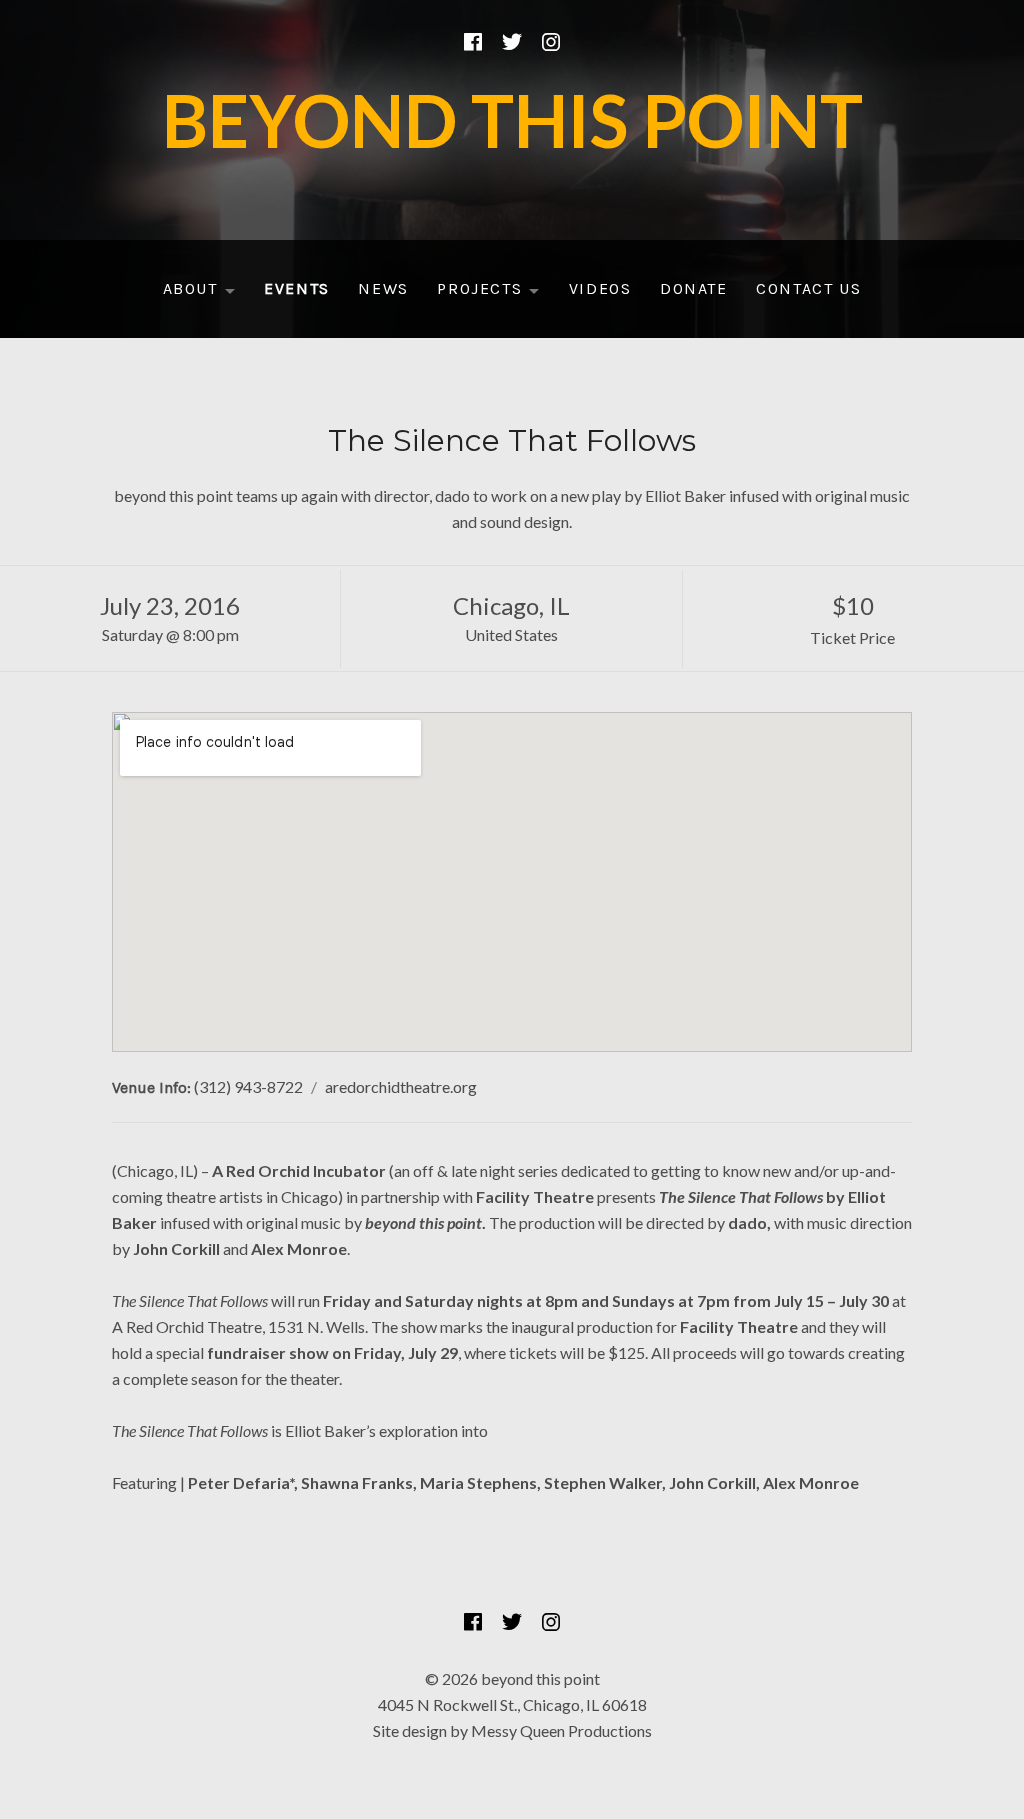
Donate (694, 288)
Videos (600, 288)
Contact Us (808, 288)
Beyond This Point (512, 120)
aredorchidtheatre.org (401, 1086)
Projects (494, 293)
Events (297, 288)
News (383, 288)
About (205, 293)
